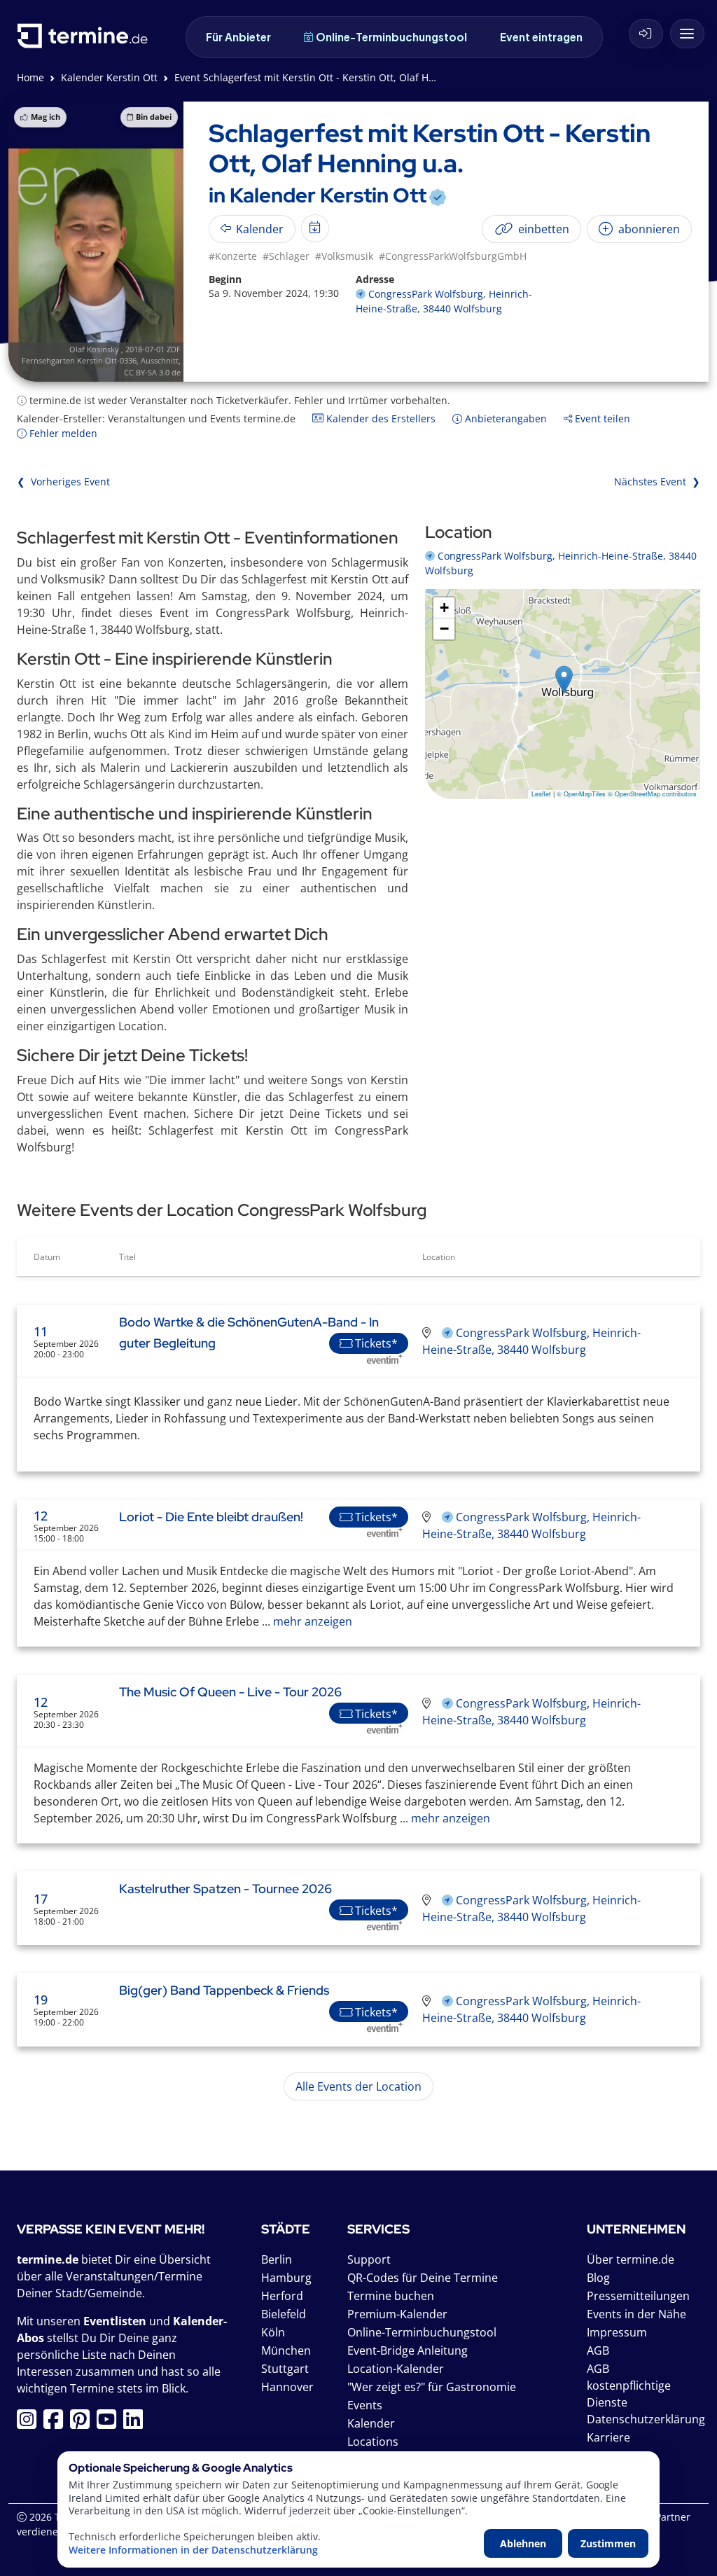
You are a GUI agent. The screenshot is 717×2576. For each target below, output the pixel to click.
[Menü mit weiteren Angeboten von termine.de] (687, 34)
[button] (564, 680)
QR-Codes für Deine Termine (423, 2278)
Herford (282, 2296)
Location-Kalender (396, 2369)
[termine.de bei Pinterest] (83, 2423)
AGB (598, 2350)
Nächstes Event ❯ (657, 482)
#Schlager (286, 256)
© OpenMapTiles (581, 794)
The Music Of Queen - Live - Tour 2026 (230, 1692)
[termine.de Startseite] (86, 41)
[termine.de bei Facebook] (57, 2423)
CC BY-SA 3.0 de (152, 372)
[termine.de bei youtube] (110, 2423)
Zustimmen (608, 2543)
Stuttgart (285, 2369)
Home (30, 77)
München (286, 2350)
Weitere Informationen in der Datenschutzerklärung (193, 2550)
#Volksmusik (344, 256)
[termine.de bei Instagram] (30, 2423)
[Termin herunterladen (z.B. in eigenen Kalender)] (315, 228)
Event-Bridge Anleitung (408, 2350)
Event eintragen (541, 37)
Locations (373, 2442)
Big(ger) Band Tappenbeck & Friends (224, 1990)
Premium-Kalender (397, 2314)
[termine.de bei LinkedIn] (137, 2423)
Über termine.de (631, 2259)
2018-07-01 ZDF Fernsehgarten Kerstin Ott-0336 (101, 355)
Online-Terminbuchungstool (391, 37)
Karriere (608, 2437)
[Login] (646, 34)
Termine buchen (391, 2296)
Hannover (287, 2387)
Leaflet (541, 794)
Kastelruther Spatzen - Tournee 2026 (225, 1889)
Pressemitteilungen (638, 2296)
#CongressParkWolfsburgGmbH (453, 256)
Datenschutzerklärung (646, 2419)
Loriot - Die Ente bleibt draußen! (211, 1517)
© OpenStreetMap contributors (652, 794)
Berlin (277, 2259)
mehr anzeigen (311, 1621)
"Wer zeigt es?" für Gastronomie (432, 2387)
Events (365, 2405)
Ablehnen (523, 2543)
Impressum (617, 2332)
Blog (598, 2278)
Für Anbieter (238, 37)
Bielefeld (284, 2314)
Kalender (371, 2423)
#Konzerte (233, 256)
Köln (273, 2332)
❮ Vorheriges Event (63, 482)
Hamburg (286, 2278)
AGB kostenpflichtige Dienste (629, 2385)
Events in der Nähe (636, 2314)
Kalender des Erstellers (380, 418)
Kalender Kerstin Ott (109, 77)
